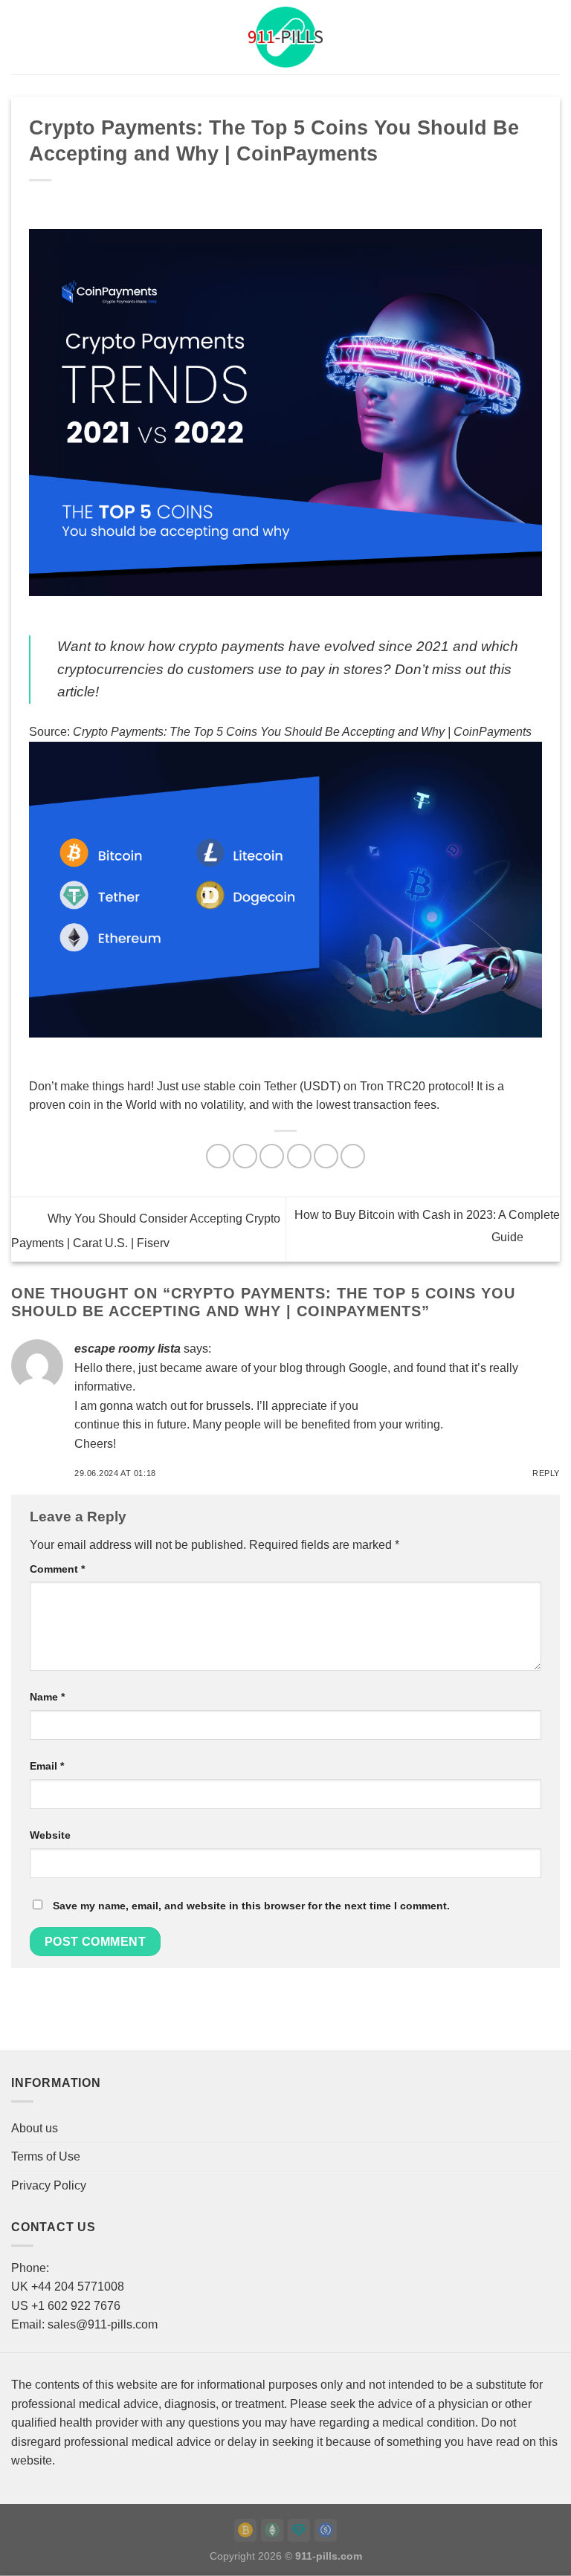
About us (35, 2128)
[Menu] (20, 37)
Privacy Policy (49, 2185)
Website (50, 1835)
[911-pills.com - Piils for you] (285, 37)
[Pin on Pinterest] (326, 1156)
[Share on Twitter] (272, 1156)
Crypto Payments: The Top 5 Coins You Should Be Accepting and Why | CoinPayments (302, 732)
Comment (57, 1569)
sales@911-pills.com (103, 2324)
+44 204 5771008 (78, 2287)
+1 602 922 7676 (76, 2306)
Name (47, 1697)
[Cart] (552, 37)
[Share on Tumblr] (353, 1156)
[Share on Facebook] (245, 1156)
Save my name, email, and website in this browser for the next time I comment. (251, 1906)
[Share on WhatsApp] (218, 1156)
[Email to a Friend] (299, 1156)
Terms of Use (46, 2156)
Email (47, 1766)
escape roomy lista (128, 1349)
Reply (546, 1473)
